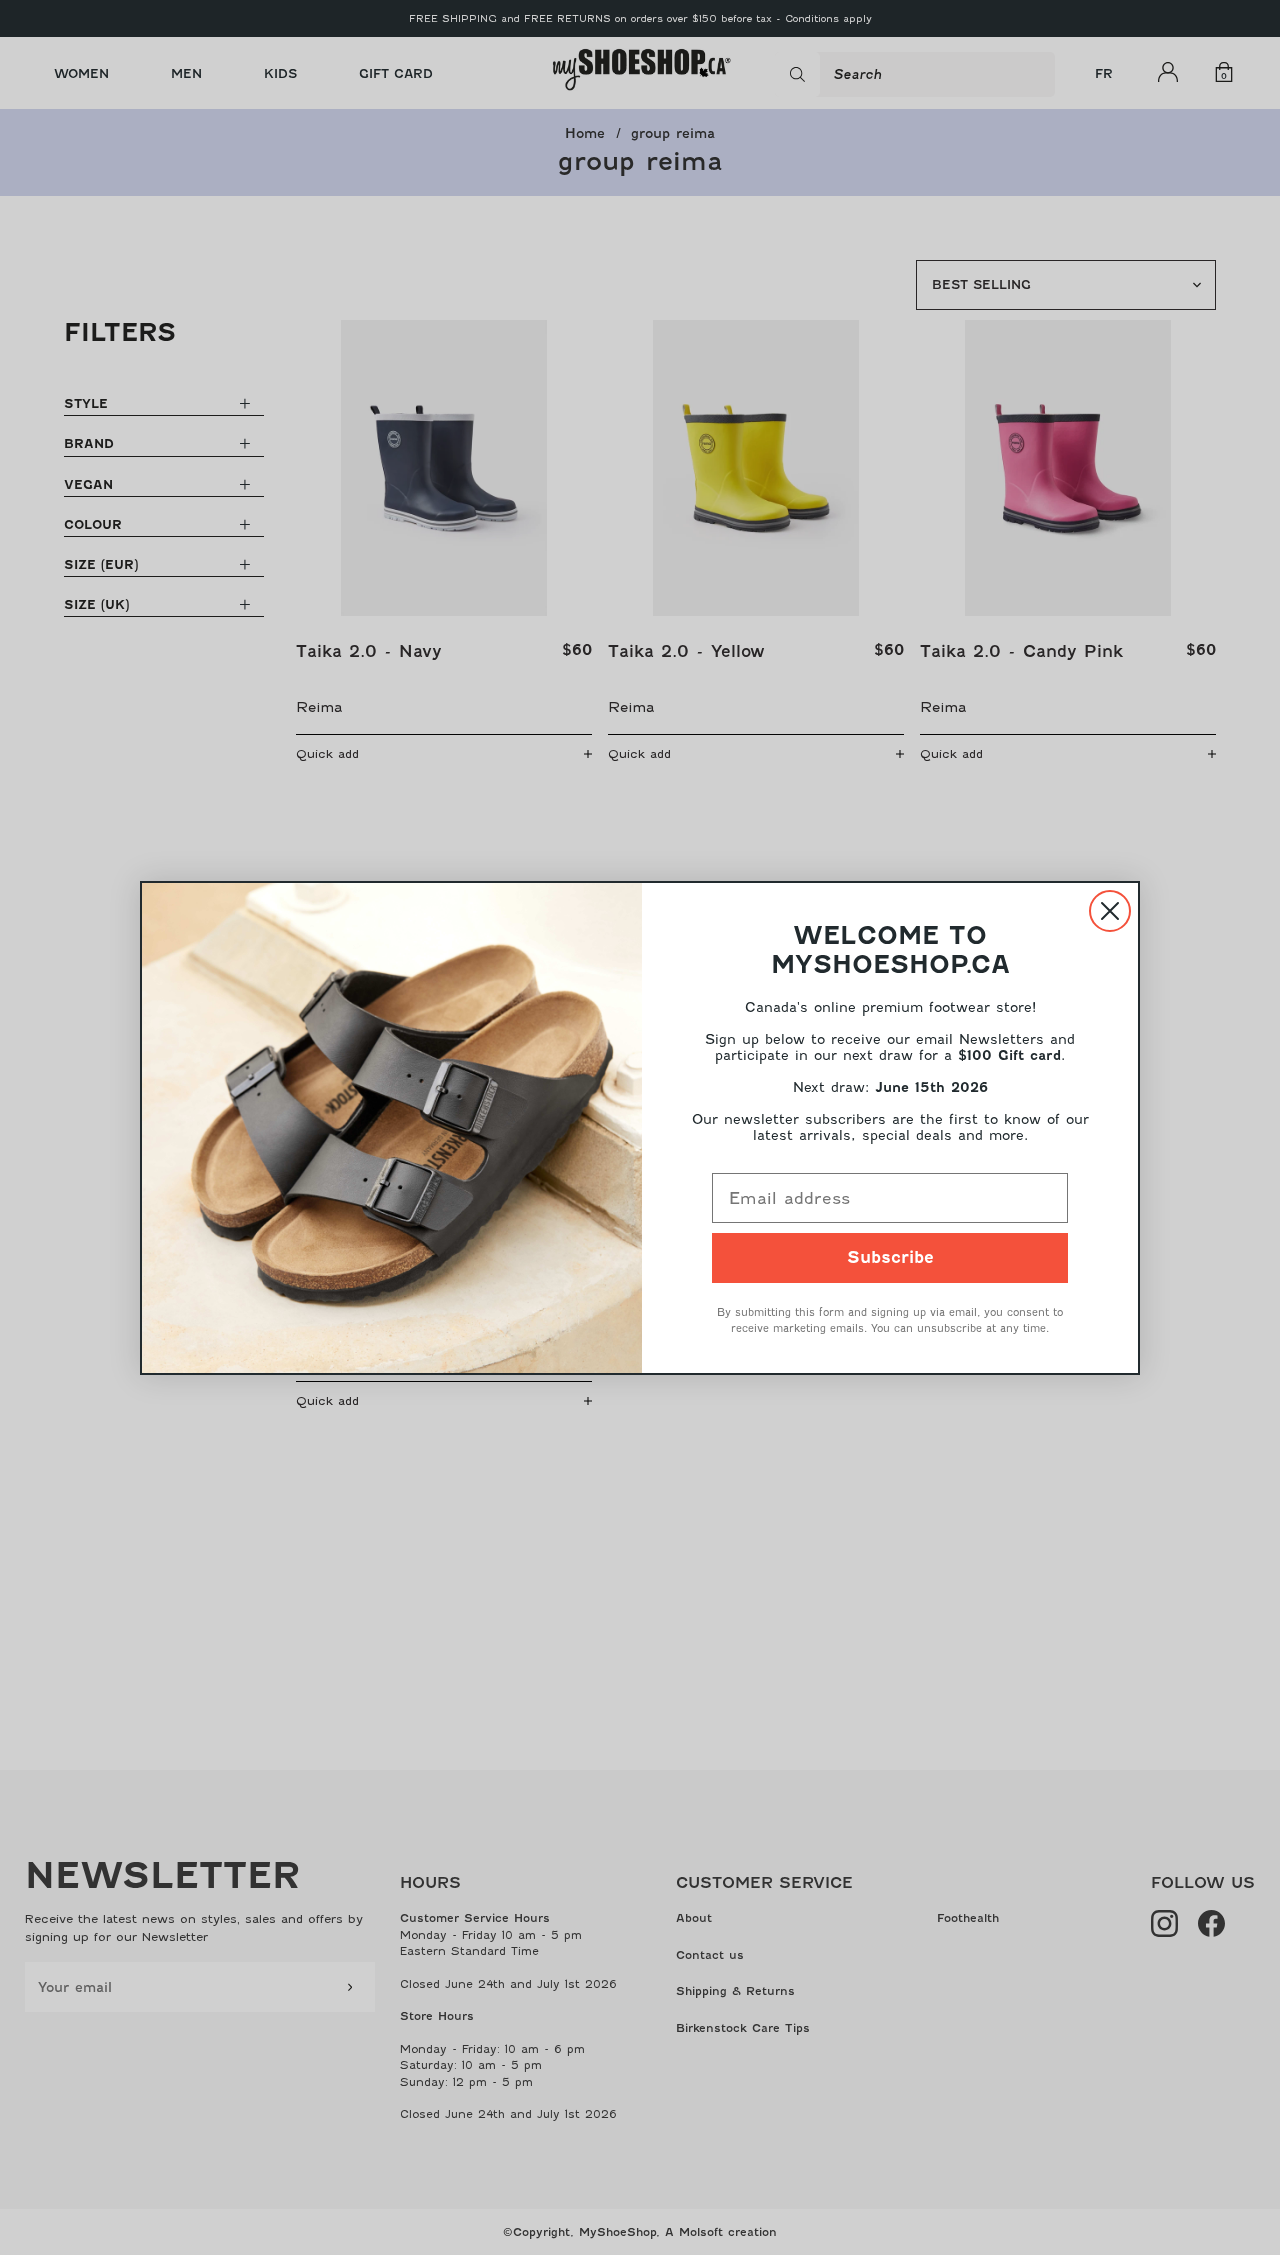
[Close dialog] (1110, 911)
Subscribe (890, 1257)
